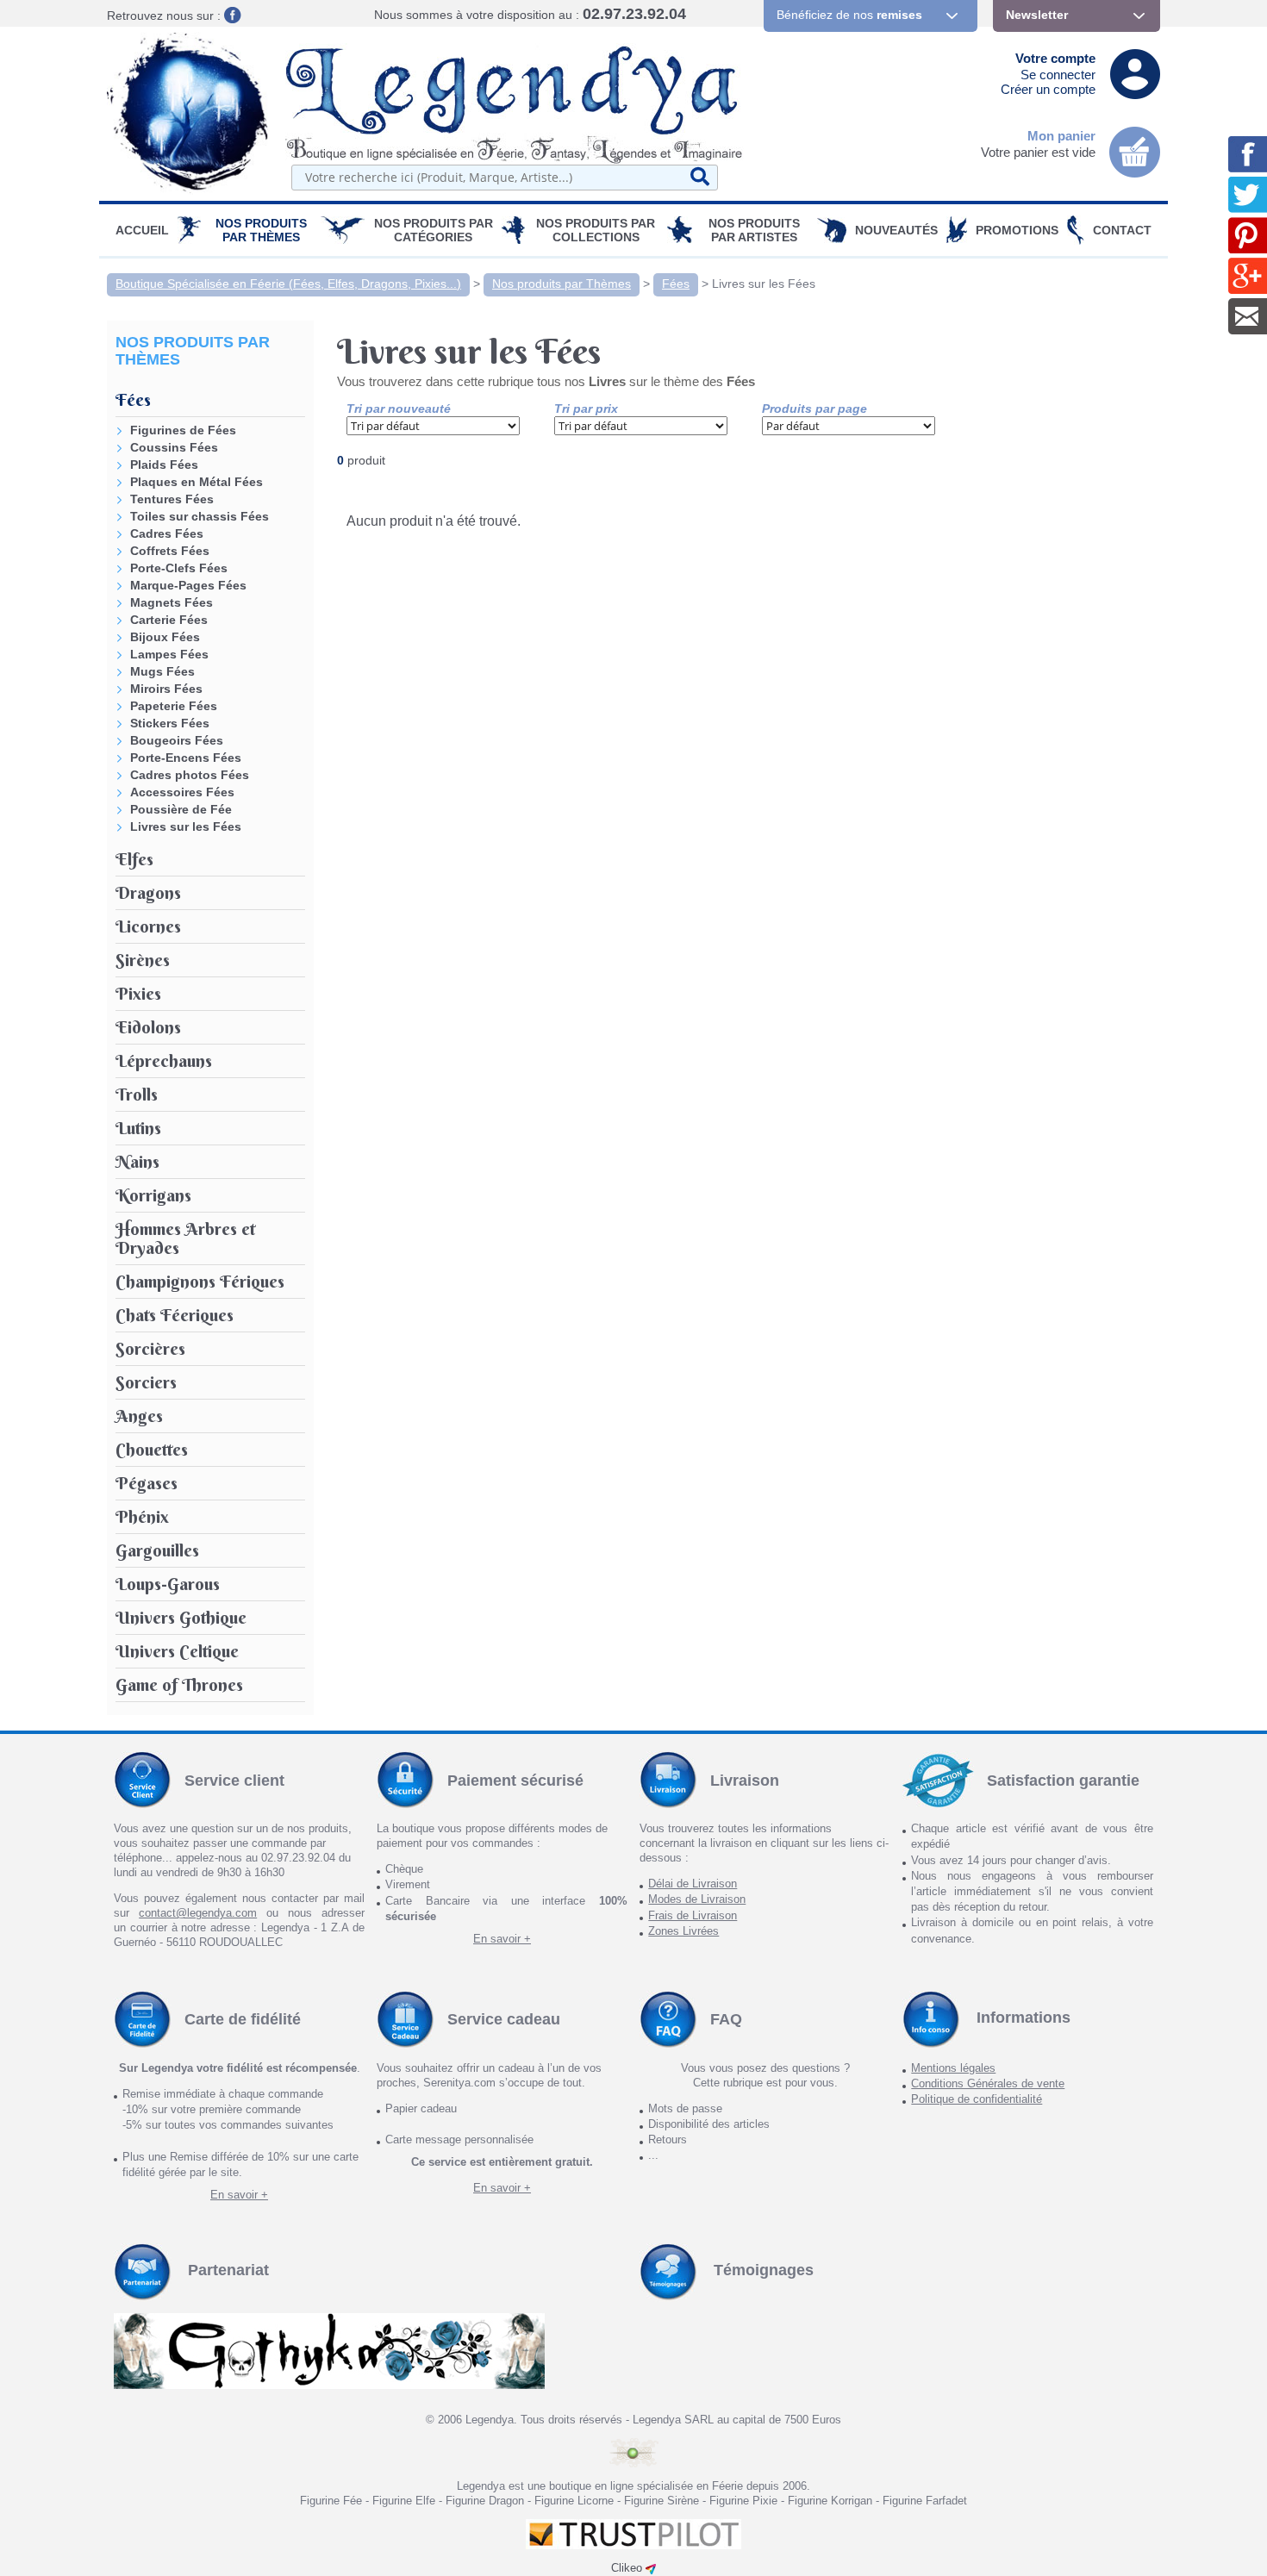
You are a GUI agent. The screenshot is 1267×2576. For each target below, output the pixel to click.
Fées (676, 284)
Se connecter (1058, 75)
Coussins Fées (174, 447)
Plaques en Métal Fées (197, 482)
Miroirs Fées (166, 689)
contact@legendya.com (198, 1913)
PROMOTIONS (1017, 230)
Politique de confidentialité (977, 2099)
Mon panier (1061, 136)
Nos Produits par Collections (596, 230)
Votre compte (1055, 58)
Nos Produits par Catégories (434, 230)
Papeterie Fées (174, 706)
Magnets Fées (172, 602)
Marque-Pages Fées (188, 585)
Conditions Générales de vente (988, 2083)
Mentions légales (953, 2068)
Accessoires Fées (182, 792)
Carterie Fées (169, 620)
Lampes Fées (169, 654)
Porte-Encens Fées (186, 758)
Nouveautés (896, 230)
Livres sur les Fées (764, 284)
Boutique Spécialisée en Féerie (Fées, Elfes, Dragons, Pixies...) (288, 284)
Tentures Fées (172, 499)
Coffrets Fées (170, 551)
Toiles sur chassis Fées (200, 516)
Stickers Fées (170, 723)
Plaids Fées (164, 465)
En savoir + (502, 1939)
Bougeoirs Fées (177, 740)
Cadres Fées (167, 533)
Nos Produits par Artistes (754, 230)
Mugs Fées (162, 671)
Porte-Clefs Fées (179, 568)
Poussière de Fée (181, 809)
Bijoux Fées (165, 637)
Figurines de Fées (183, 430)
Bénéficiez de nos (849, 15)
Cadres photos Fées (190, 775)
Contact (1122, 230)
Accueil (142, 230)
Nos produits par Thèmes (261, 230)
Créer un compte (1048, 89)
